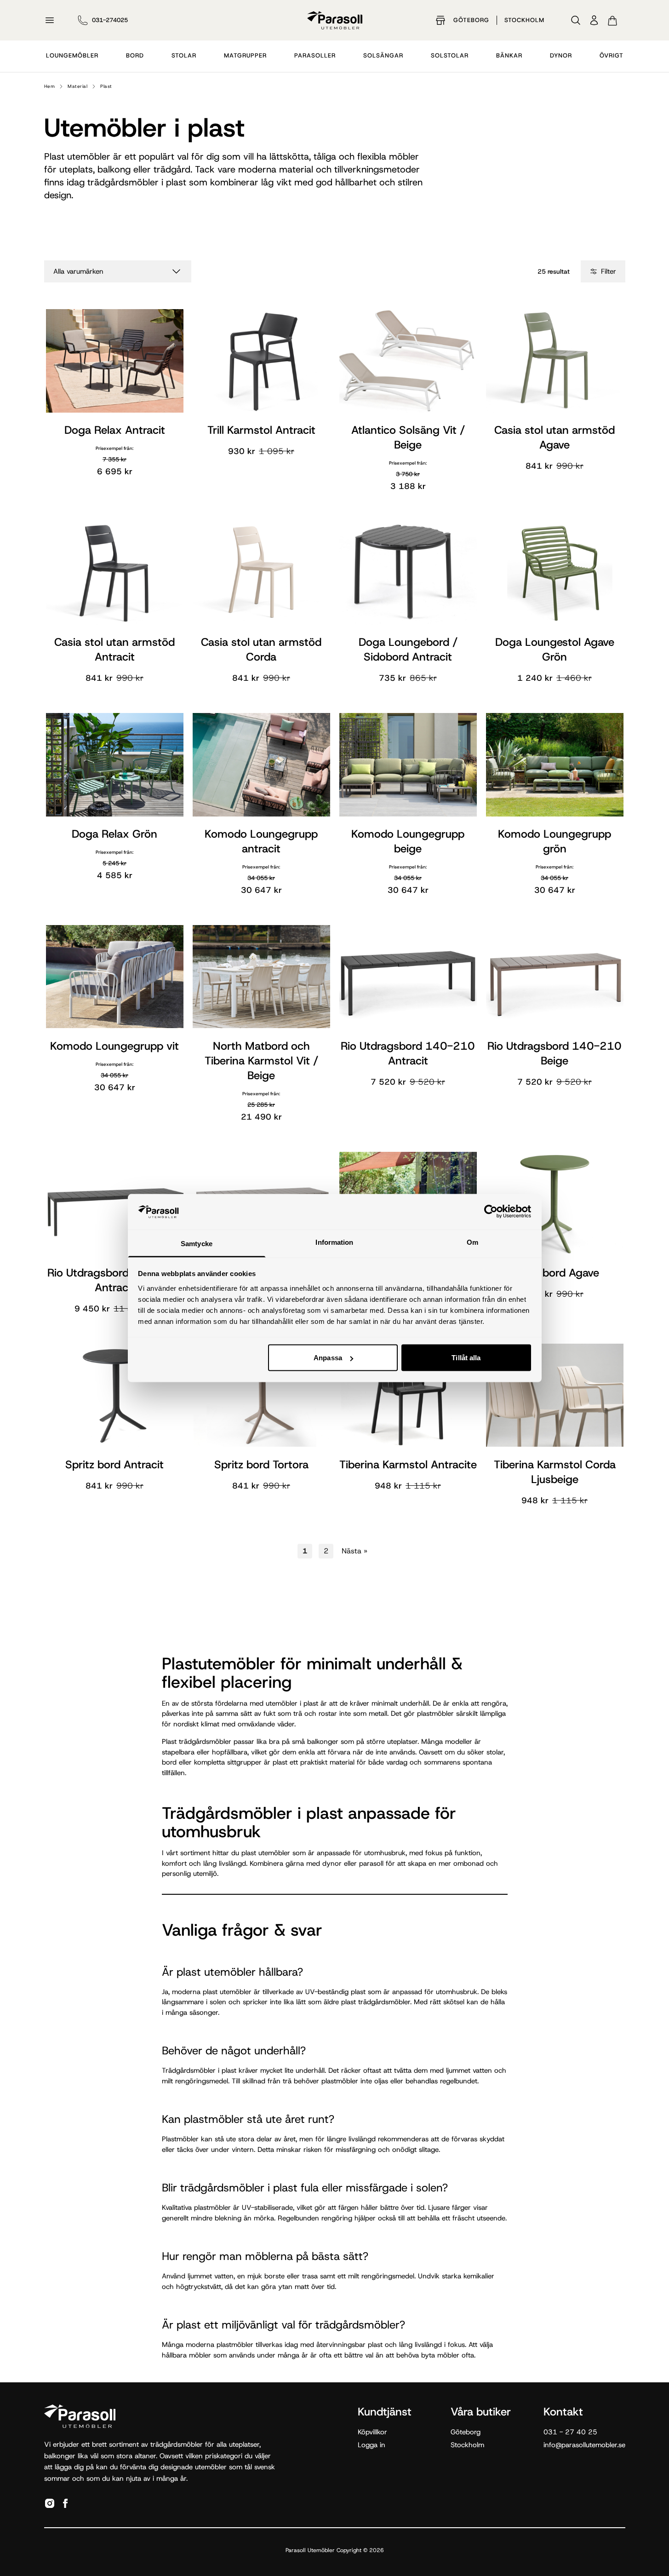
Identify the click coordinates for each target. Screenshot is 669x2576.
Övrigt (612, 55)
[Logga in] (594, 20)
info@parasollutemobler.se (584, 2445)
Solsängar (383, 55)
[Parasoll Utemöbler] (335, 20)
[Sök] (576, 20)
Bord (135, 55)
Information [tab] (334, 1242)
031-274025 (110, 20)
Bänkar (509, 55)
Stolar (184, 55)
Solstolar (450, 55)
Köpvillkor (372, 2432)
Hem (50, 86)
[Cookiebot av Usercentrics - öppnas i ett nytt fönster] (491, 1212)
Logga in (372, 2445)
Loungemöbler (72, 55)
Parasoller (315, 55)
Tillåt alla (466, 1358)
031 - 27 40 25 (570, 2432)
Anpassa (328, 1358)
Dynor (561, 55)
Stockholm (524, 20)
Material (77, 86)
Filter (609, 271)
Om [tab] (472, 1242)
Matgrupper (245, 55)
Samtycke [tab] (197, 1243)
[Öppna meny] (50, 20)
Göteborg (471, 20)
